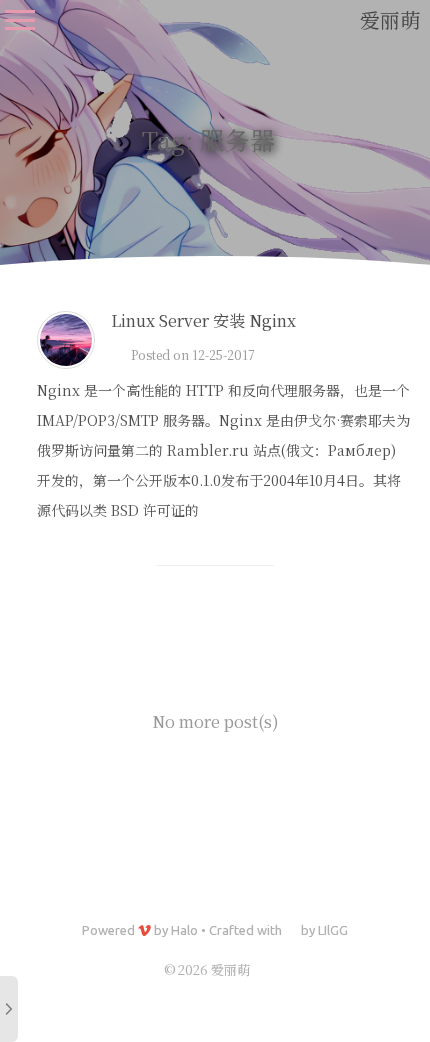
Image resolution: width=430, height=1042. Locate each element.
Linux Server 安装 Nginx (203, 320)
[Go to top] (396, 948)
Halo (184, 930)
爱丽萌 (390, 19)
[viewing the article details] (66, 362)
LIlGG (333, 930)
